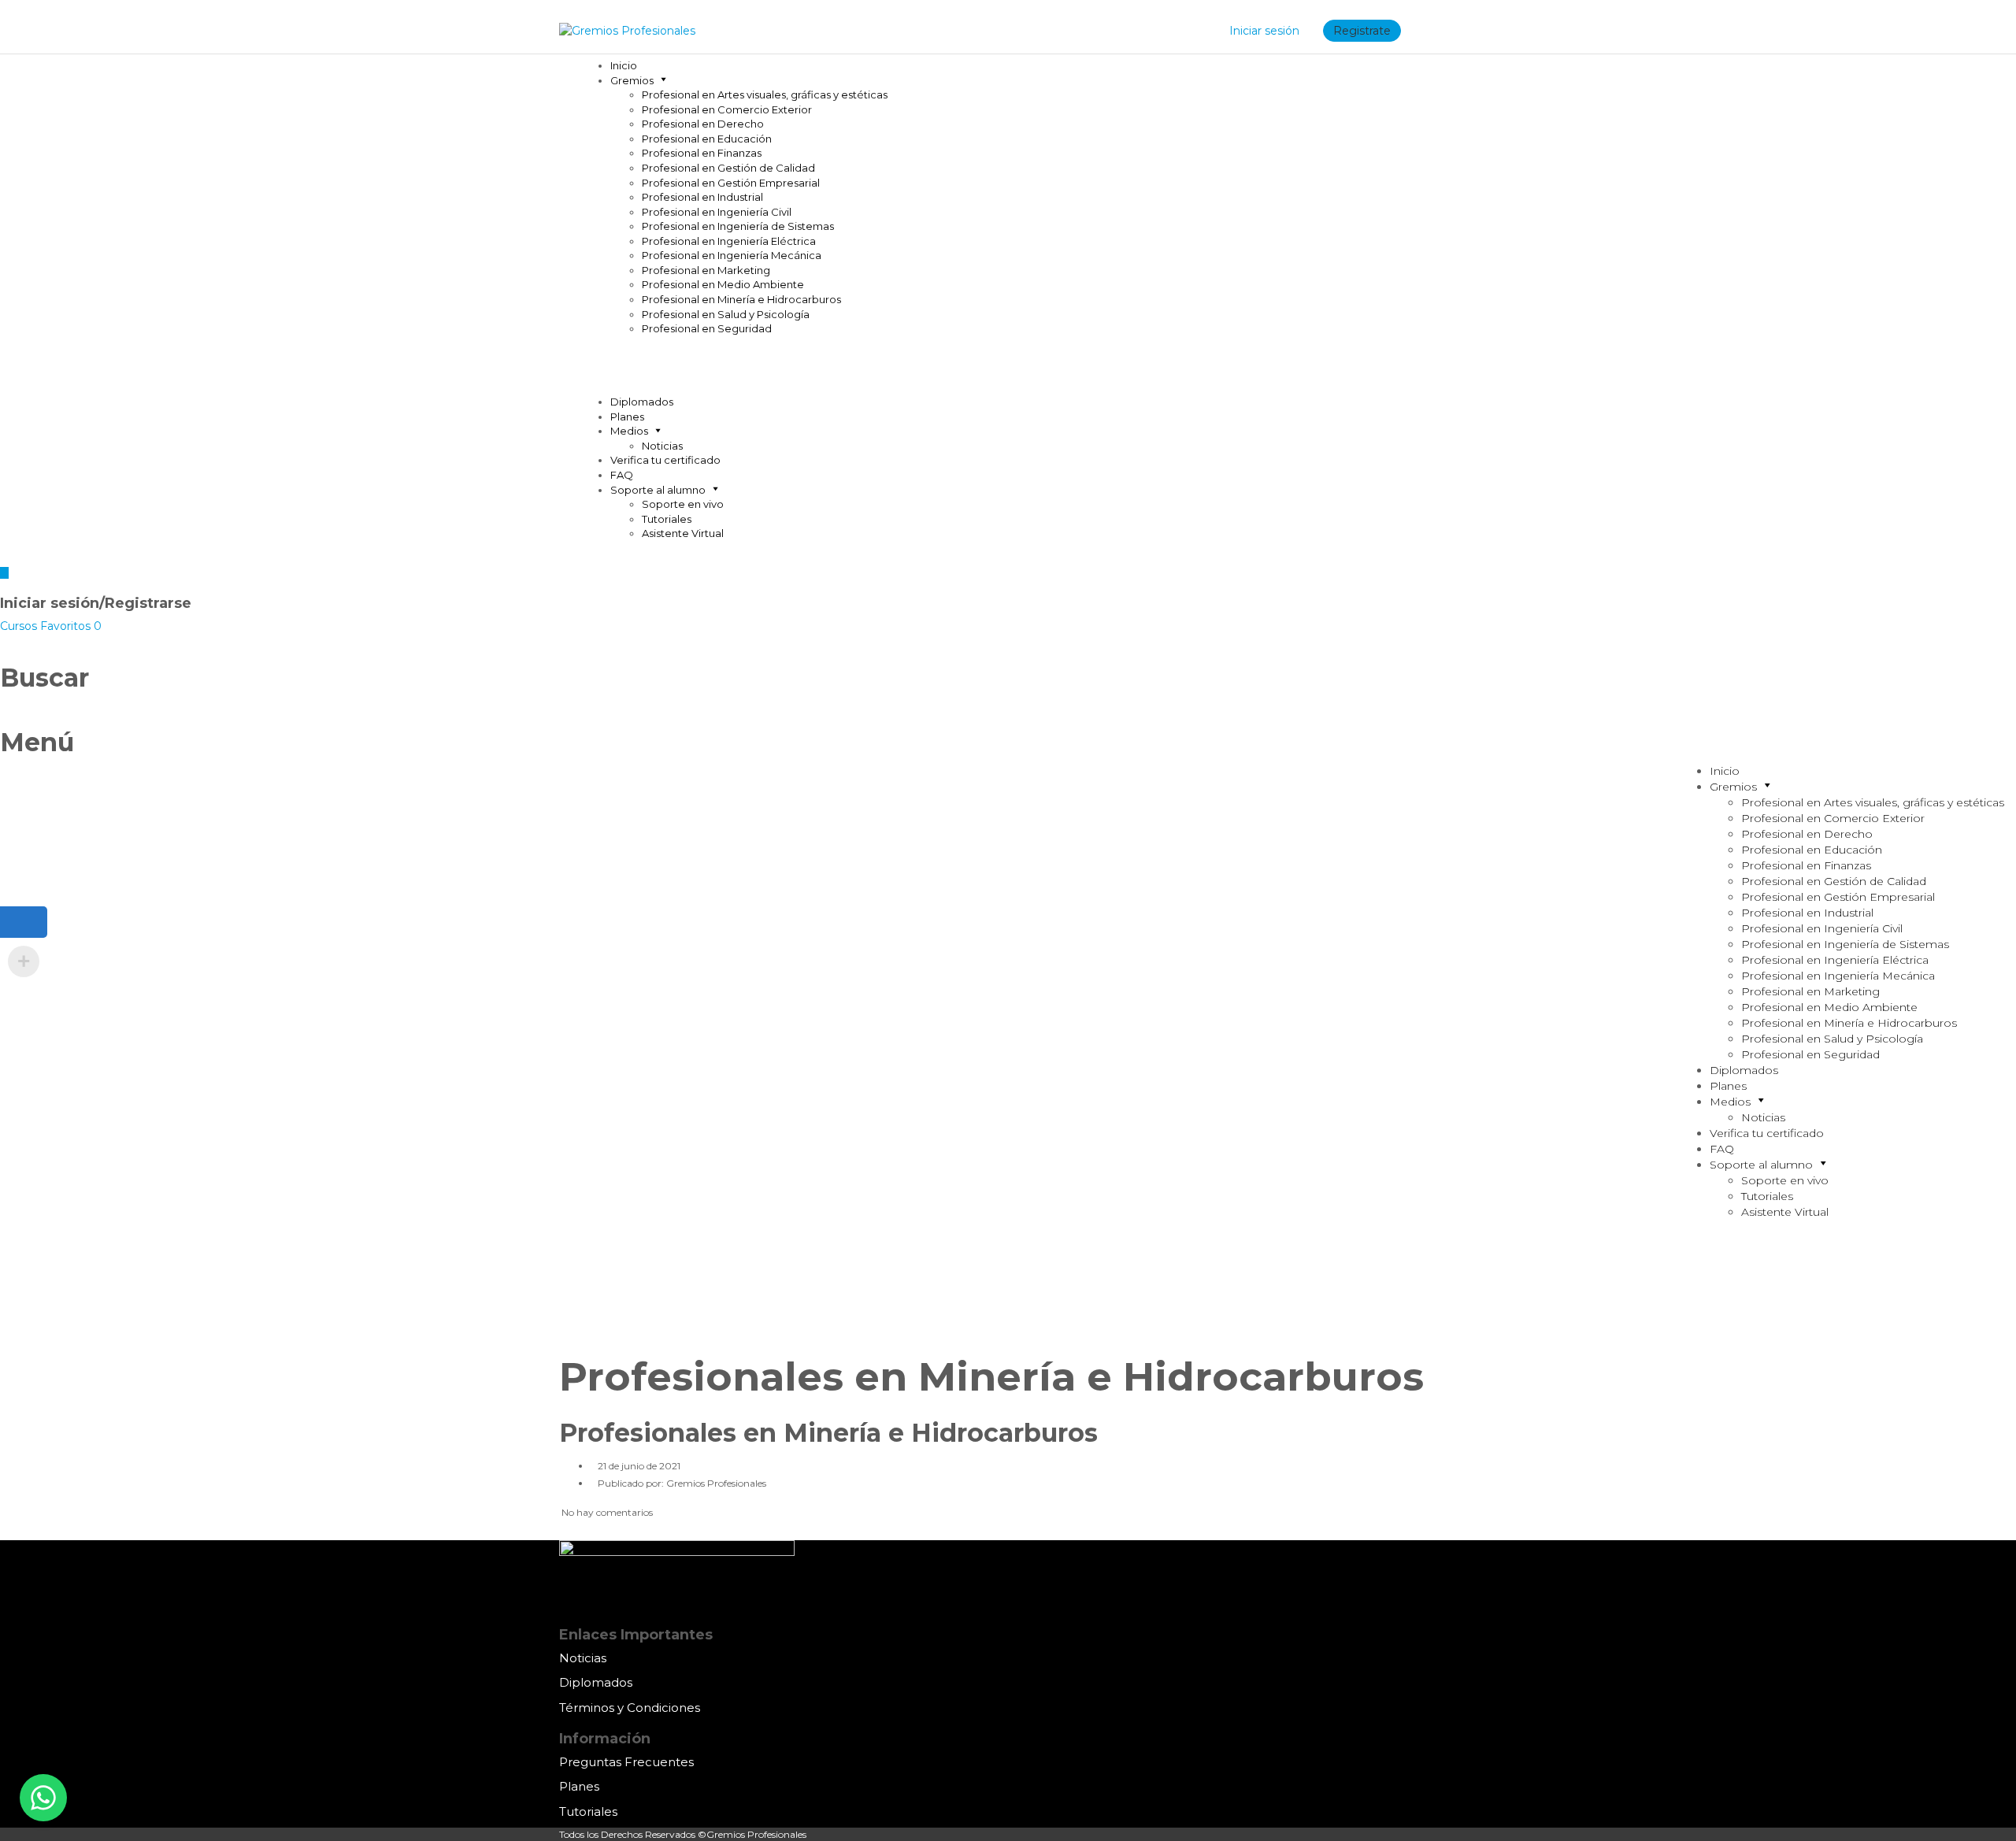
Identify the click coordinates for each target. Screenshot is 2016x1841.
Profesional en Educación (707, 139)
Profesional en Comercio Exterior (727, 109)
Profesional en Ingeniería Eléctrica (729, 241)
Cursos (20, 626)
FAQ (622, 475)
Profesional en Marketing (706, 270)
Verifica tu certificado (665, 460)
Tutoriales (667, 519)
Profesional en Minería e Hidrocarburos (741, 299)
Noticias (662, 446)
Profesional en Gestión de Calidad (728, 168)
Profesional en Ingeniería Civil (717, 212)
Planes (627, 417)
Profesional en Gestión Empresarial (731, 183)
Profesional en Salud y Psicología (726, 314)
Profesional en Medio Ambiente (723, 284)
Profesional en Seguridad (707, 328)
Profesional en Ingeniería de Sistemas (738, 226)
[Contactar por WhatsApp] (43, 1798)
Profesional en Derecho (703, 124)
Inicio (624, 65)
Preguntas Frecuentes (626, 1762)
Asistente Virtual (683, 533)
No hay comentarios (606, 1512)
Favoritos (71, 626)
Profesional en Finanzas (702, 153)
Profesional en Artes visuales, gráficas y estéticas (765, 94)
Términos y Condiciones (630, 1708)
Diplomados (642, 402)
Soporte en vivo (683, 504)
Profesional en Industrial (702, 197)
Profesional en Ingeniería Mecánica (732, 255)
